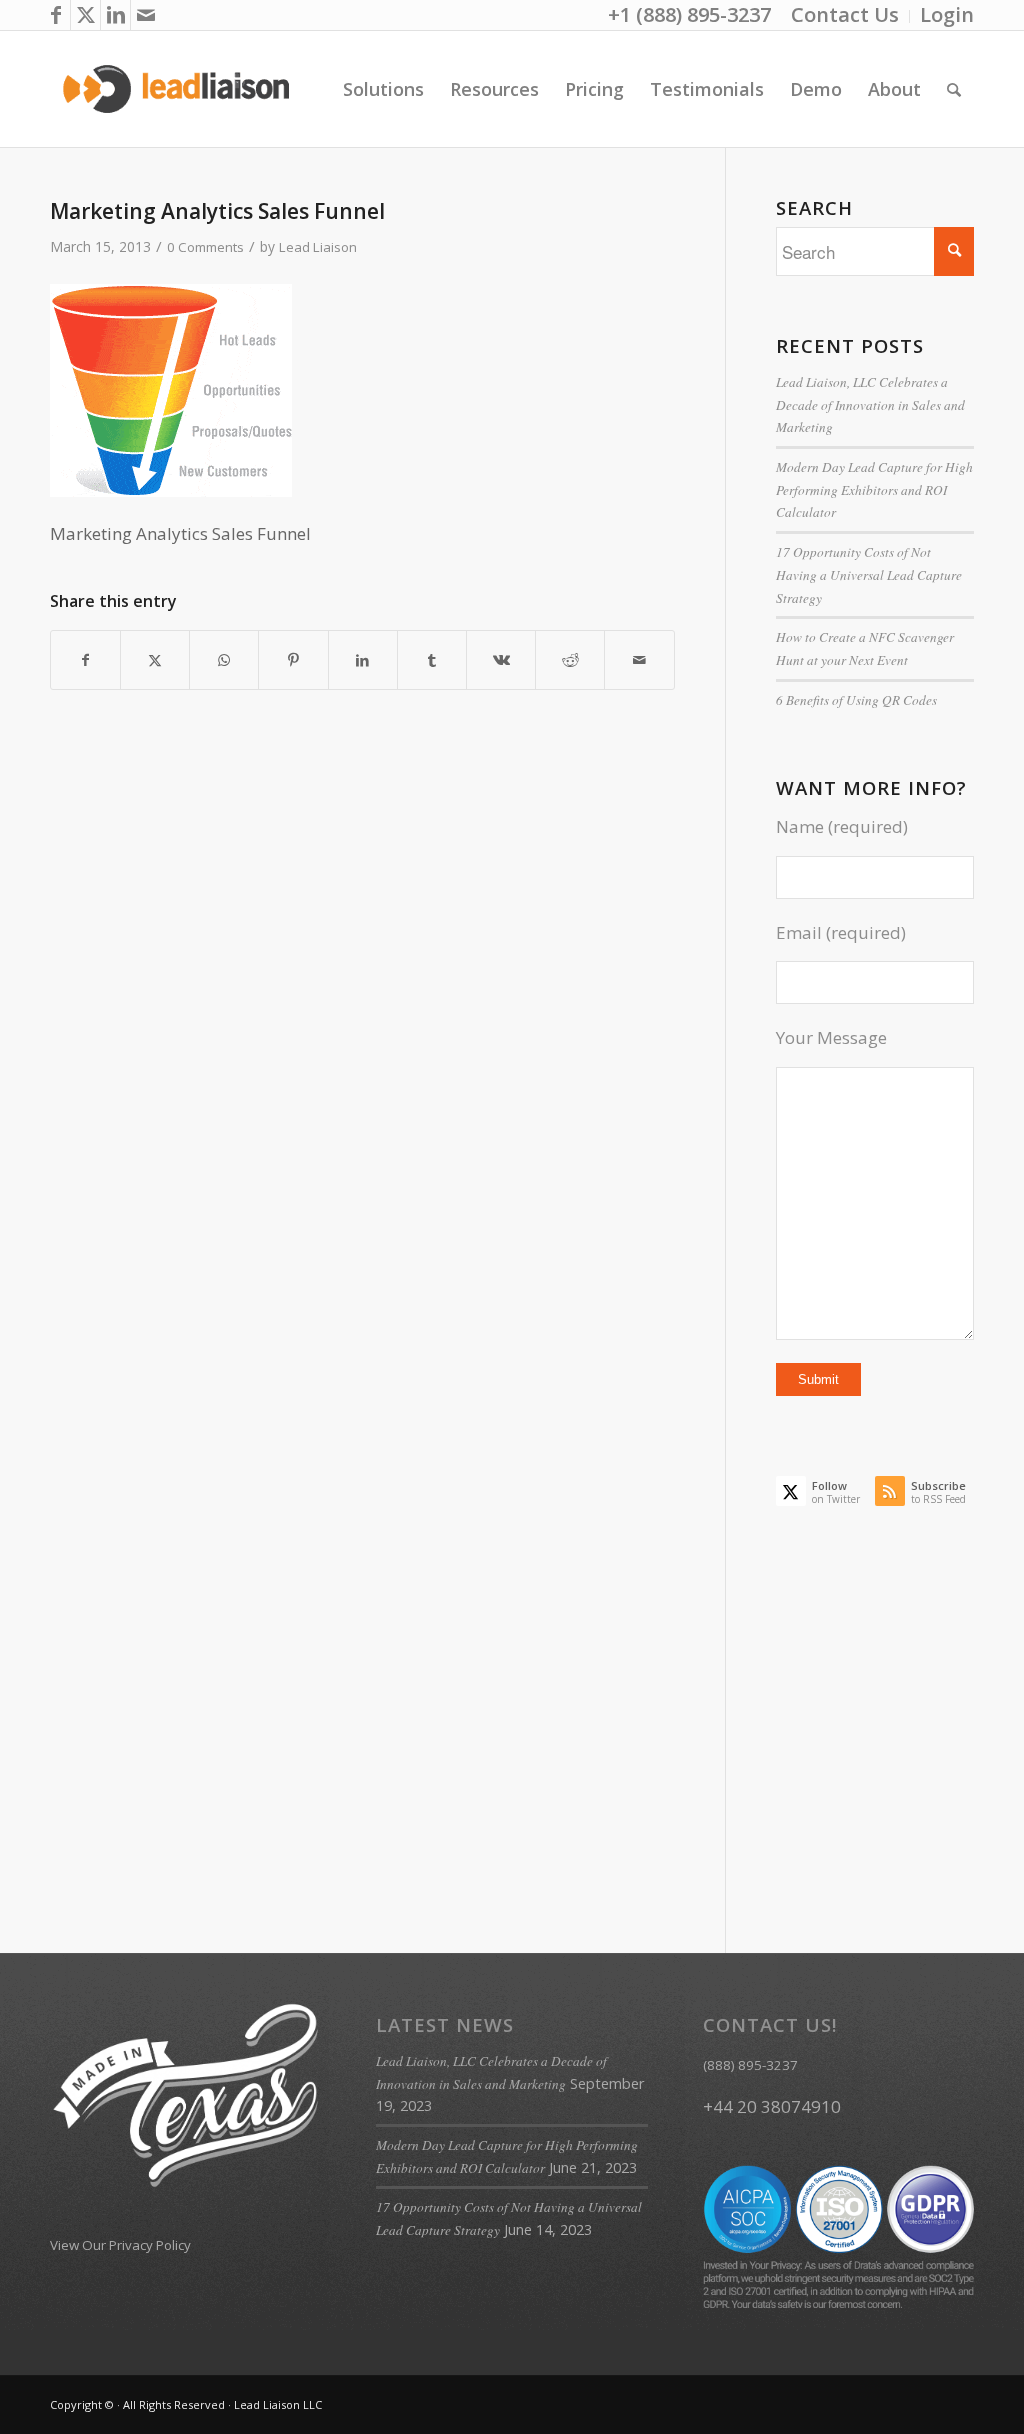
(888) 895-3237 (750, 2065)
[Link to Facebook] (55, 15)
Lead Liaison (318, 247)
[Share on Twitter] (155, 660)
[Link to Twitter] (85, 15)
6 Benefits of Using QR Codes (856, 700)
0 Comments (205, 247)
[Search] (954, 89)
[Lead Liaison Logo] (176, 89)
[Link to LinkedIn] (115, 15)
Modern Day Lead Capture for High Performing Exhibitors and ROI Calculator (874, 489)
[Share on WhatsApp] (224, 660)
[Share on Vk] (501, 660)
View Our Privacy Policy (120, 2245)
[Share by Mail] (639, 660)
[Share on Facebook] (85, 660)
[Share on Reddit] (570, 660)
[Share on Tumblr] (432, 660)
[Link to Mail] (146, 15)
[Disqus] (387, 1068)
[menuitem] (845, 16)
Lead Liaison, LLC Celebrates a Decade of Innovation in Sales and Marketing (870, 404)
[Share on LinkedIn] (363, 660)
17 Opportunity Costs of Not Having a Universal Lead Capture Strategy (869, 574)
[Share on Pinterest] (293, 660)
